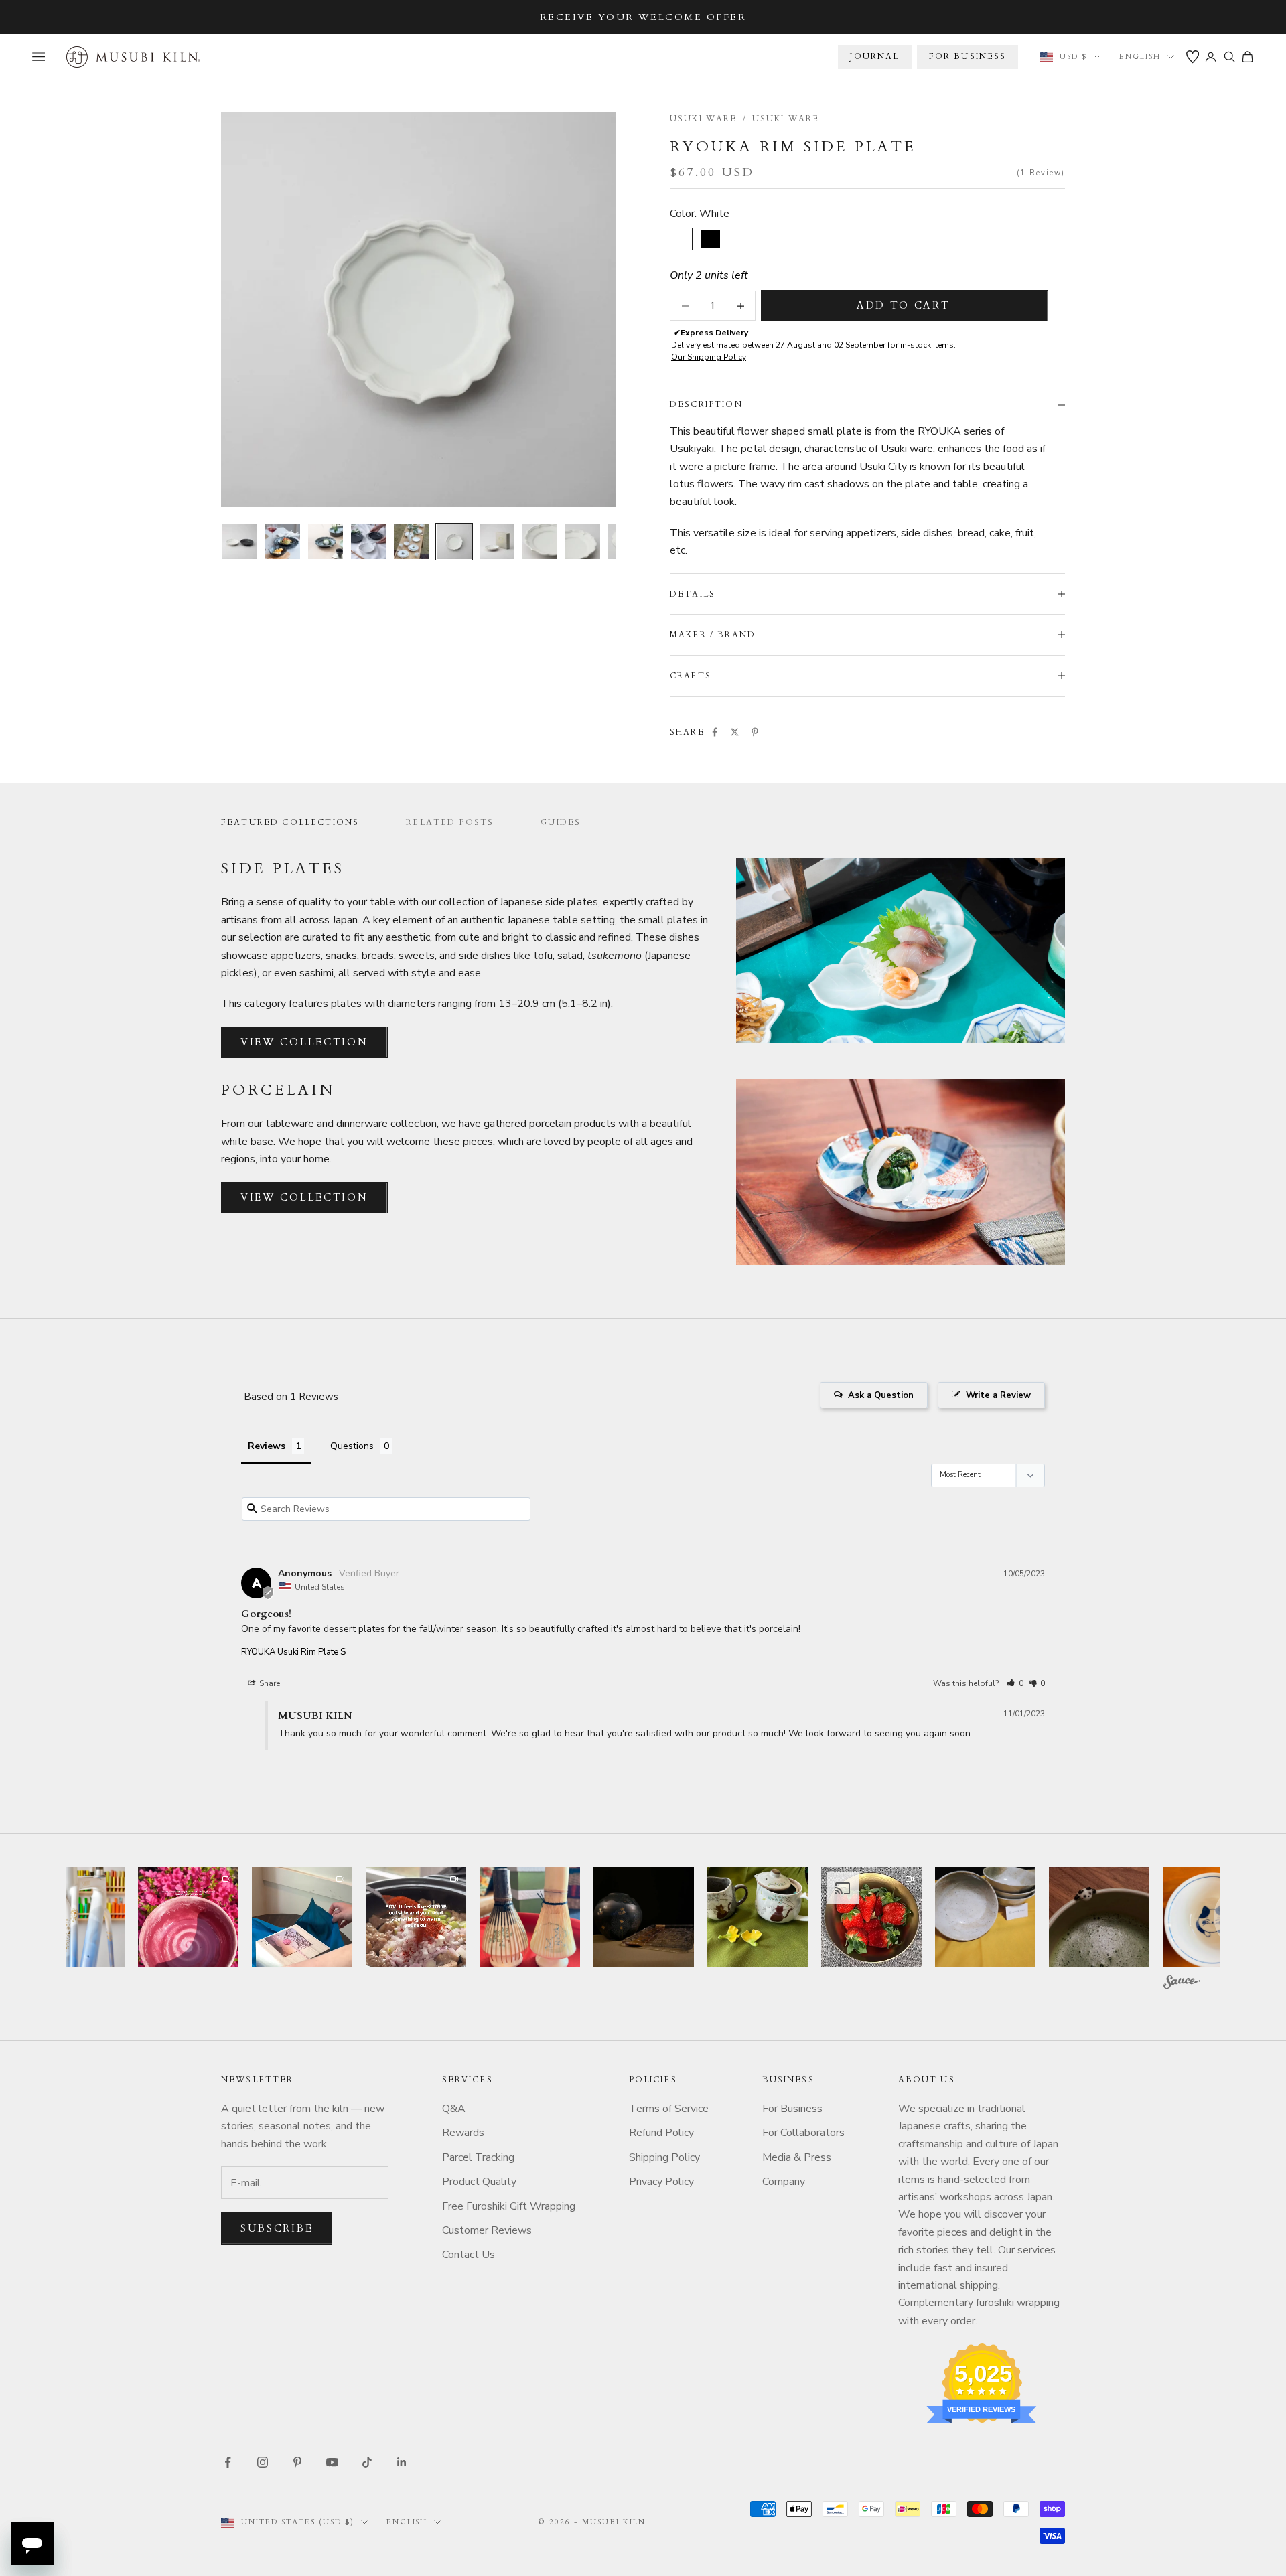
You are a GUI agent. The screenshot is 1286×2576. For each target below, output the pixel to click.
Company (784, 2182)
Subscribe (277, 2228)
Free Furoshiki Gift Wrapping (509, 2206)
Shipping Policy (664, 2157)
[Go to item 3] (326, 542)
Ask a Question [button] (881, 1395)
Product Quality (479, 2182)
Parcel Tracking (478, 2157)
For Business (792, 2109)
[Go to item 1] (240, 542)
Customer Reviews (487, 2230)
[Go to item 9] (583, 542)
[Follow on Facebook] (228, 2462)
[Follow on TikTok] (367, 2462)
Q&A (454, 2109)
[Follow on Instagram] (263, 2462)
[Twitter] (735, 732)
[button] (1015, 1683)
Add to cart (904, 305)
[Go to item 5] (411, 542)
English (1140, 57)
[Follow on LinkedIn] (402, 2462)
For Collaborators (803, 2133)
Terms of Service (669, 2109)
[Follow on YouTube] (332, 2462)
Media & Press (797, 2157)
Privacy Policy (661, 2182)
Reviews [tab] (267, 1446)
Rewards (463, 2133)
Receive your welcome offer (643, 17)
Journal (874, 56)
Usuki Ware (704, 119)
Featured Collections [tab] (290, 822)
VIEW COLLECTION (304, 1042)
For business (968, 56)
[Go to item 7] (497, 542)
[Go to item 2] (283, 542)
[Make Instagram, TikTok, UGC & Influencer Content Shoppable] (1182, 1984)
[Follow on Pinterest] (297, 2462)
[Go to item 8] (540, 542)
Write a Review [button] (998, 1395)
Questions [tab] (352, 1446)
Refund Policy (661, 2133)
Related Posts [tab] (450, 822)
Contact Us (469, 2255)
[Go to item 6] (454, 542)
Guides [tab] (561, 822)
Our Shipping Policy (709, 357)
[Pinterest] (755, 732)
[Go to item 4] (368, 542)
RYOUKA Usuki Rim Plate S (293, 1652)
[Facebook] (715, 732)
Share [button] (269, 1683)
